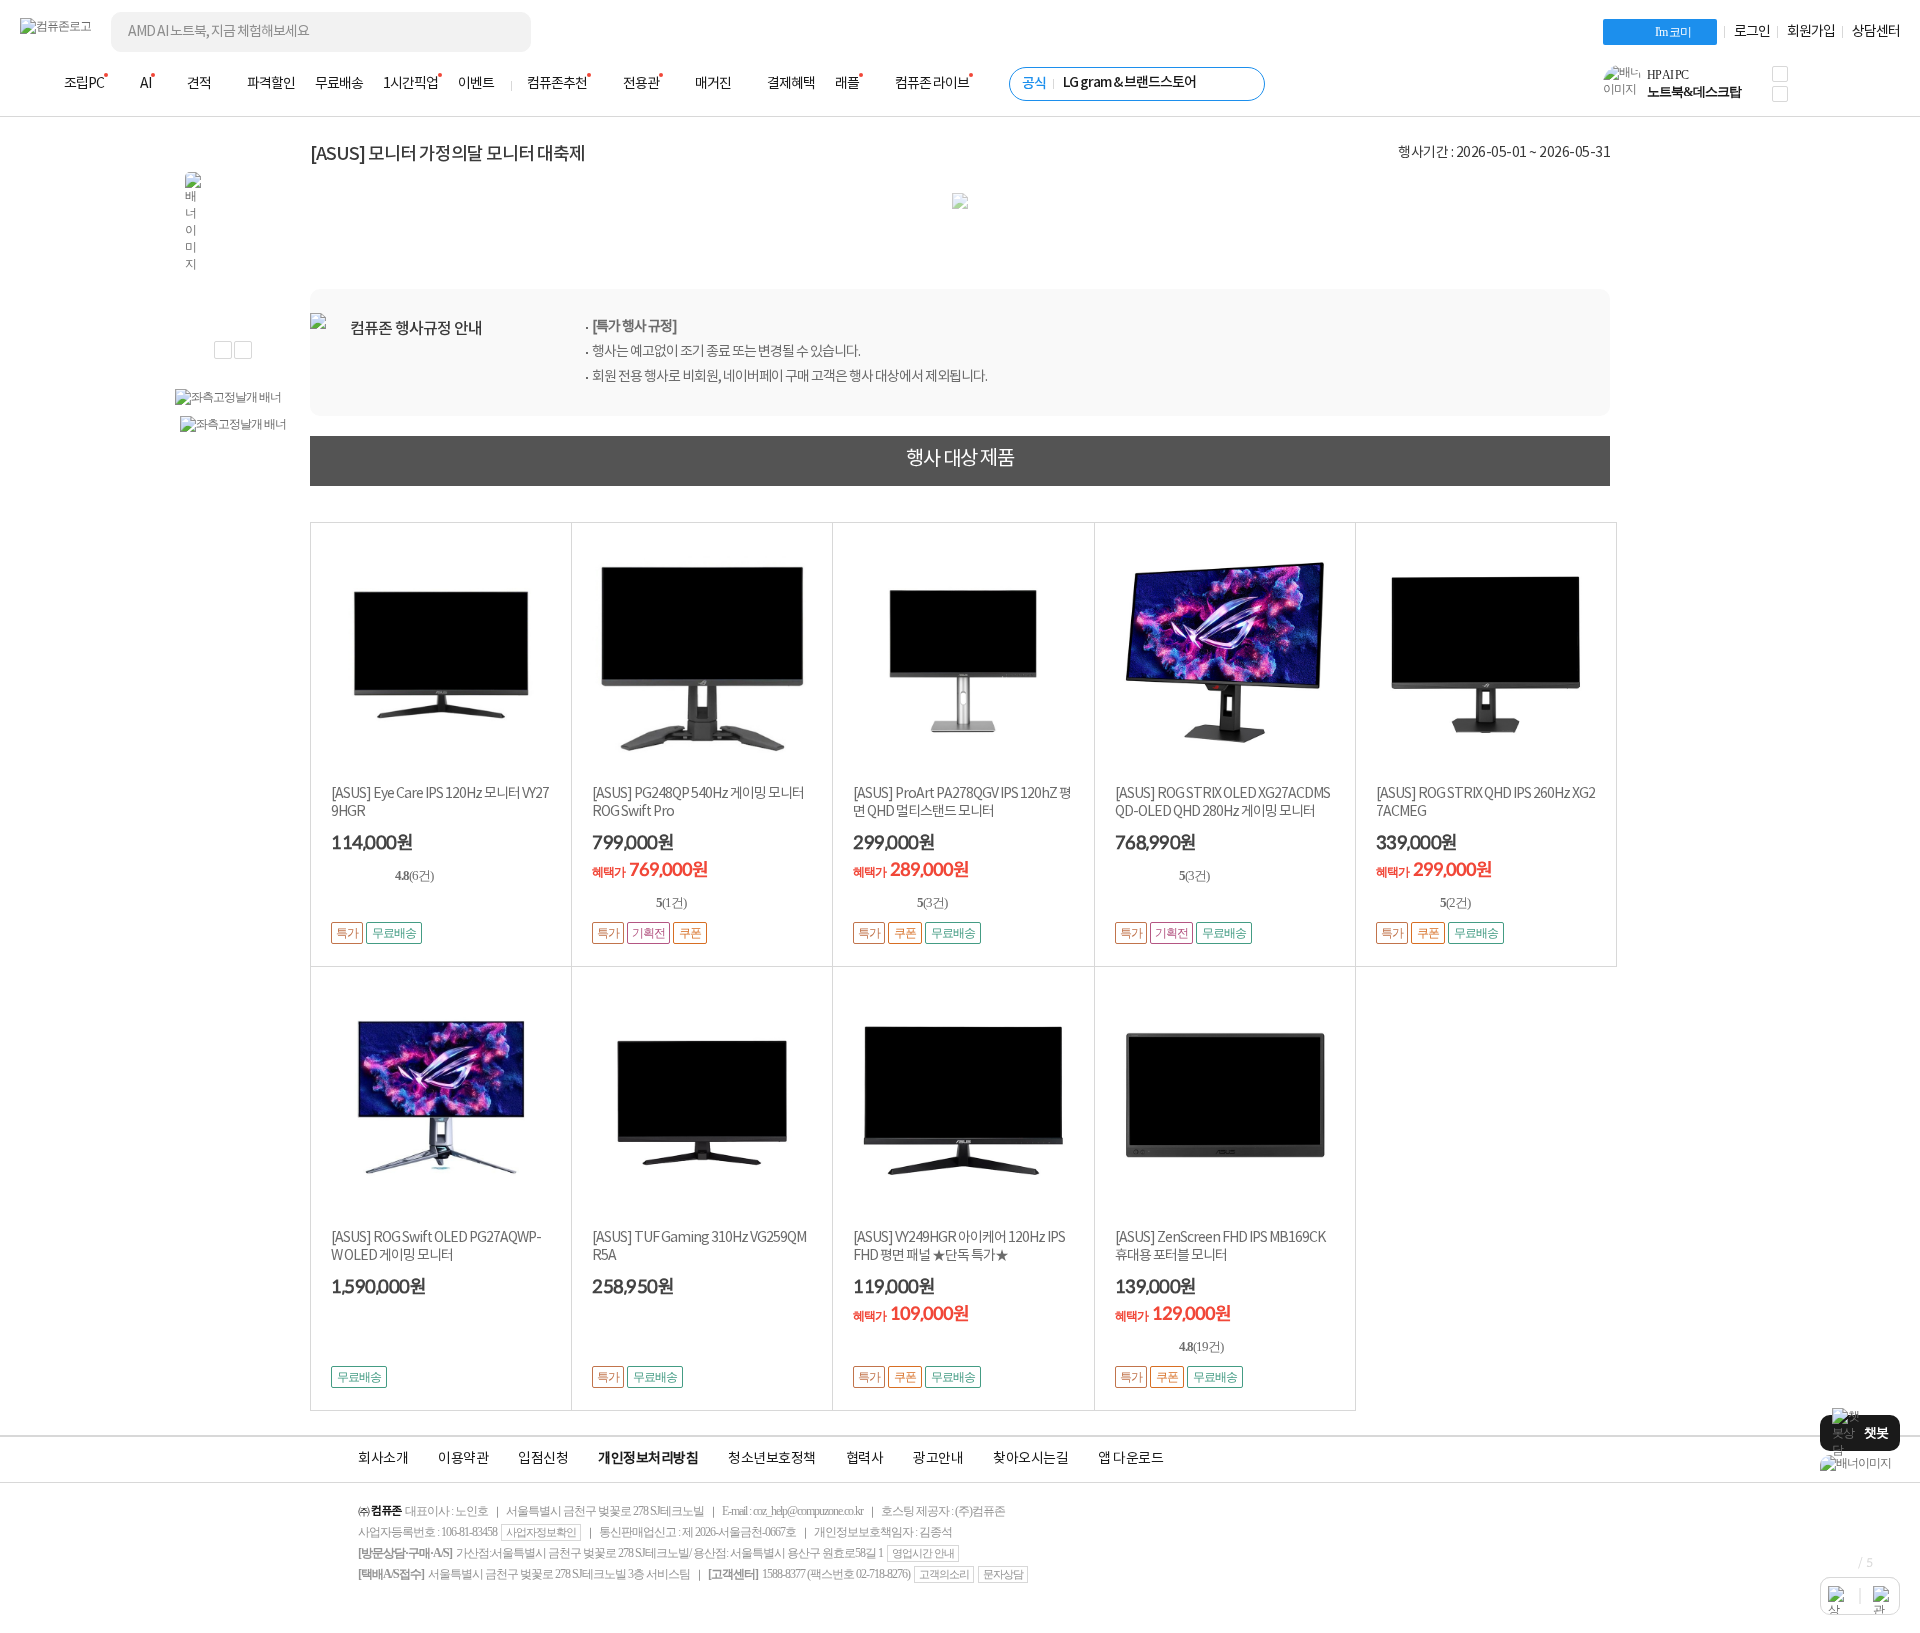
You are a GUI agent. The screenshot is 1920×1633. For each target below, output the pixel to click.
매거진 (713, 84)
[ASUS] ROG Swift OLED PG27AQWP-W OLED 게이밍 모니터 (436, 1247)
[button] (1780, 74)
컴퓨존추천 (557, 84)
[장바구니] (1824, 90)
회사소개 (383, 1459)
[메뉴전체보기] (32, 84)
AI (145, 84)
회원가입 (1811, 32)
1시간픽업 (410, 84)
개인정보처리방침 (648, 1459)
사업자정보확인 (541, 1532)
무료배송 (339, 84)
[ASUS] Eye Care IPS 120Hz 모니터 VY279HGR (440, 803)
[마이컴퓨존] (1880, 90)
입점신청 (543, 1459)
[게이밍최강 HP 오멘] (1860, 1463)
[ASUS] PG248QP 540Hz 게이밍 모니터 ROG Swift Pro (698, 803)
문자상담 (1003, 1574)
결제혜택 (791, 84)
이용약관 (463, 1459)
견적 (199, 84)
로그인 (1752, 32)
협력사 (865, 1459)
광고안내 (938, 1459)
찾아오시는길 (1030, 1459)
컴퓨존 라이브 (932, 84)
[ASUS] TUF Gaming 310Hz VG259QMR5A (699, 1247)
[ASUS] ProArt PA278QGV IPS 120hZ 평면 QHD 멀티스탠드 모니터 (962, 803)
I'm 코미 (1673, 32)
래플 (847, 84)
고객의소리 (944, 1574)
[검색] (500, 32)
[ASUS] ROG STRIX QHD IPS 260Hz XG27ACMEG (1485, 803)
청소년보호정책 (772, 1459)
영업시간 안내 (923, 1553)
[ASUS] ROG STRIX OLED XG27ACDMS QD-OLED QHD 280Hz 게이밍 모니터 (1222, 803)
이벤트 (476, 84)
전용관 (641, 84)
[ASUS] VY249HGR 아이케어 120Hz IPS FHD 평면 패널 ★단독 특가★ (959, 1247)
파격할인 (271, 84)
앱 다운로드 (1130, 1459)
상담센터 (1876, 32)
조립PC (84, 84)
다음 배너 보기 (243, 350)
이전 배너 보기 (223, 350)
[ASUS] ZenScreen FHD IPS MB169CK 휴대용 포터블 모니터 (1220, 1247)
